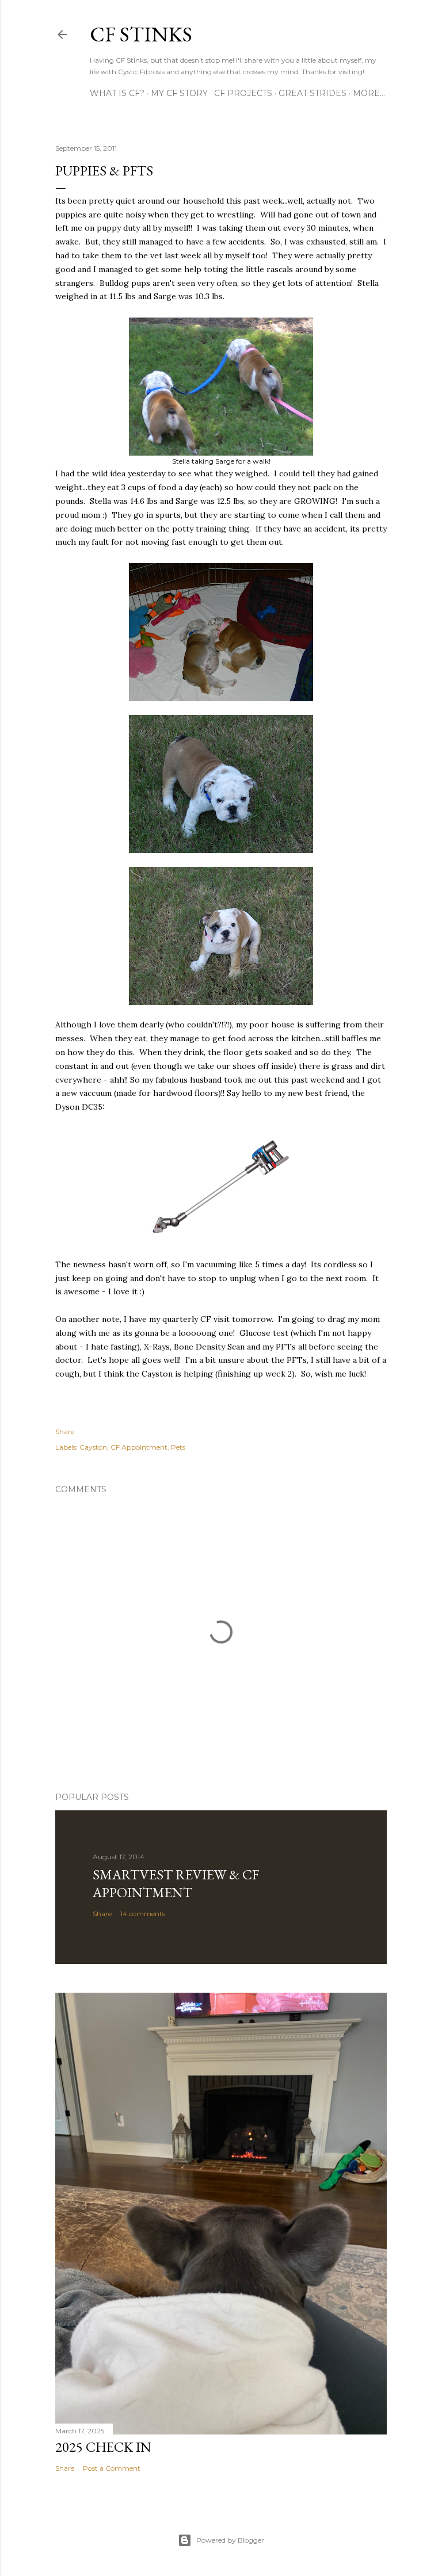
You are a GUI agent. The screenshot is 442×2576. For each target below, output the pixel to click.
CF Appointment (139, 1447)
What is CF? (117, 93)
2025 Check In (103, 2447)
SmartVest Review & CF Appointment (176, 1883)
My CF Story (179, 93)
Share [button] (65, 1432)
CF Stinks (141, 34)
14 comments (143, 1914)
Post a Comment (112, 2468)
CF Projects (243, 93)
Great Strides (313, 93)
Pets (178, 1447)
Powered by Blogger (230, 2540)
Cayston (93, 1447)
